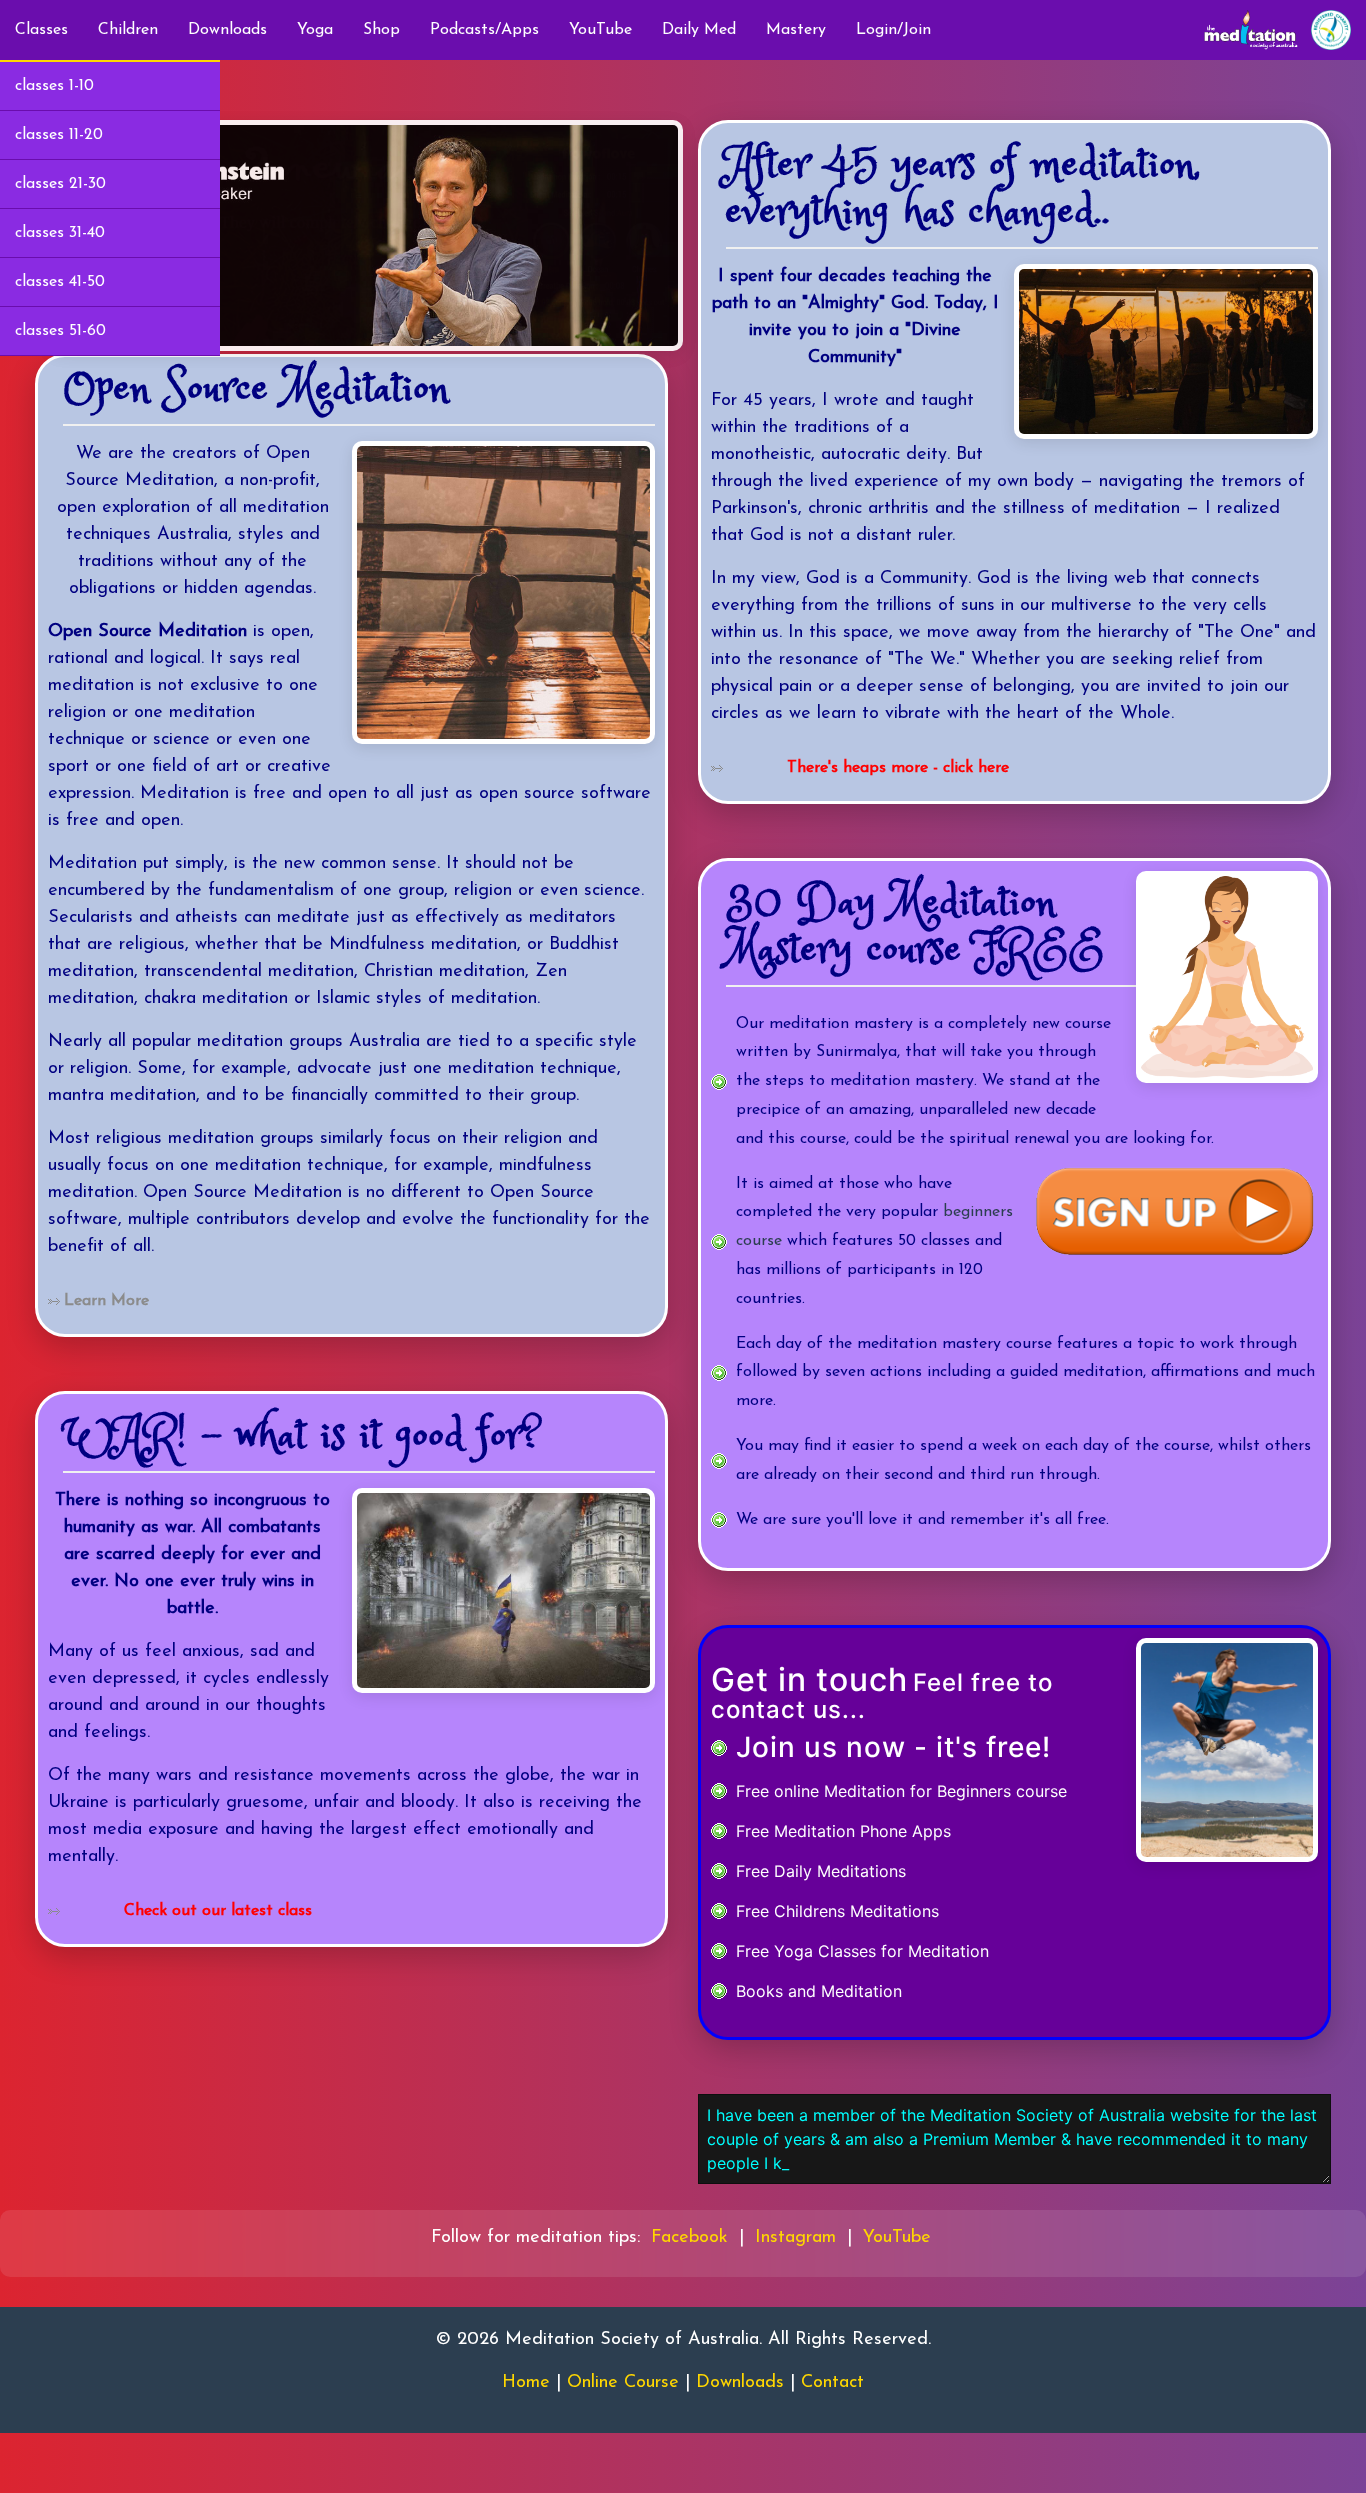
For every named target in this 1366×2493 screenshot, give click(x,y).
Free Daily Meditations (821, 1871)
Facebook (689, 2238)
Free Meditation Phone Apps (843, 1831)
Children (128, 30)
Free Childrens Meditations (837, 1911)
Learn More (106, 1301)
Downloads (227, 30)
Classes (41, 30)
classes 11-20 (59, 135)
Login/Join (893, 30)
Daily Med (699, 30)
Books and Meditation (819, 1991)
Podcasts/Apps (484, 30)
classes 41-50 (60, 282)
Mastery (796, 30)
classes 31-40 (60, 233)
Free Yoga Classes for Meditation (862, 1951)
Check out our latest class (218, 1911)
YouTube (600, 30)
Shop (381, 30)
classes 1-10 (54, 86)
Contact (832, 2383)
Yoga (315, 30)
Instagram (795, 2238)
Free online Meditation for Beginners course (901, 1791)
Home (526, 2383)
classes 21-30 (60, 184)
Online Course (623, 2383)
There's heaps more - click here (898, 768)
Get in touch (809, 1679)
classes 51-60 (60, 331)
